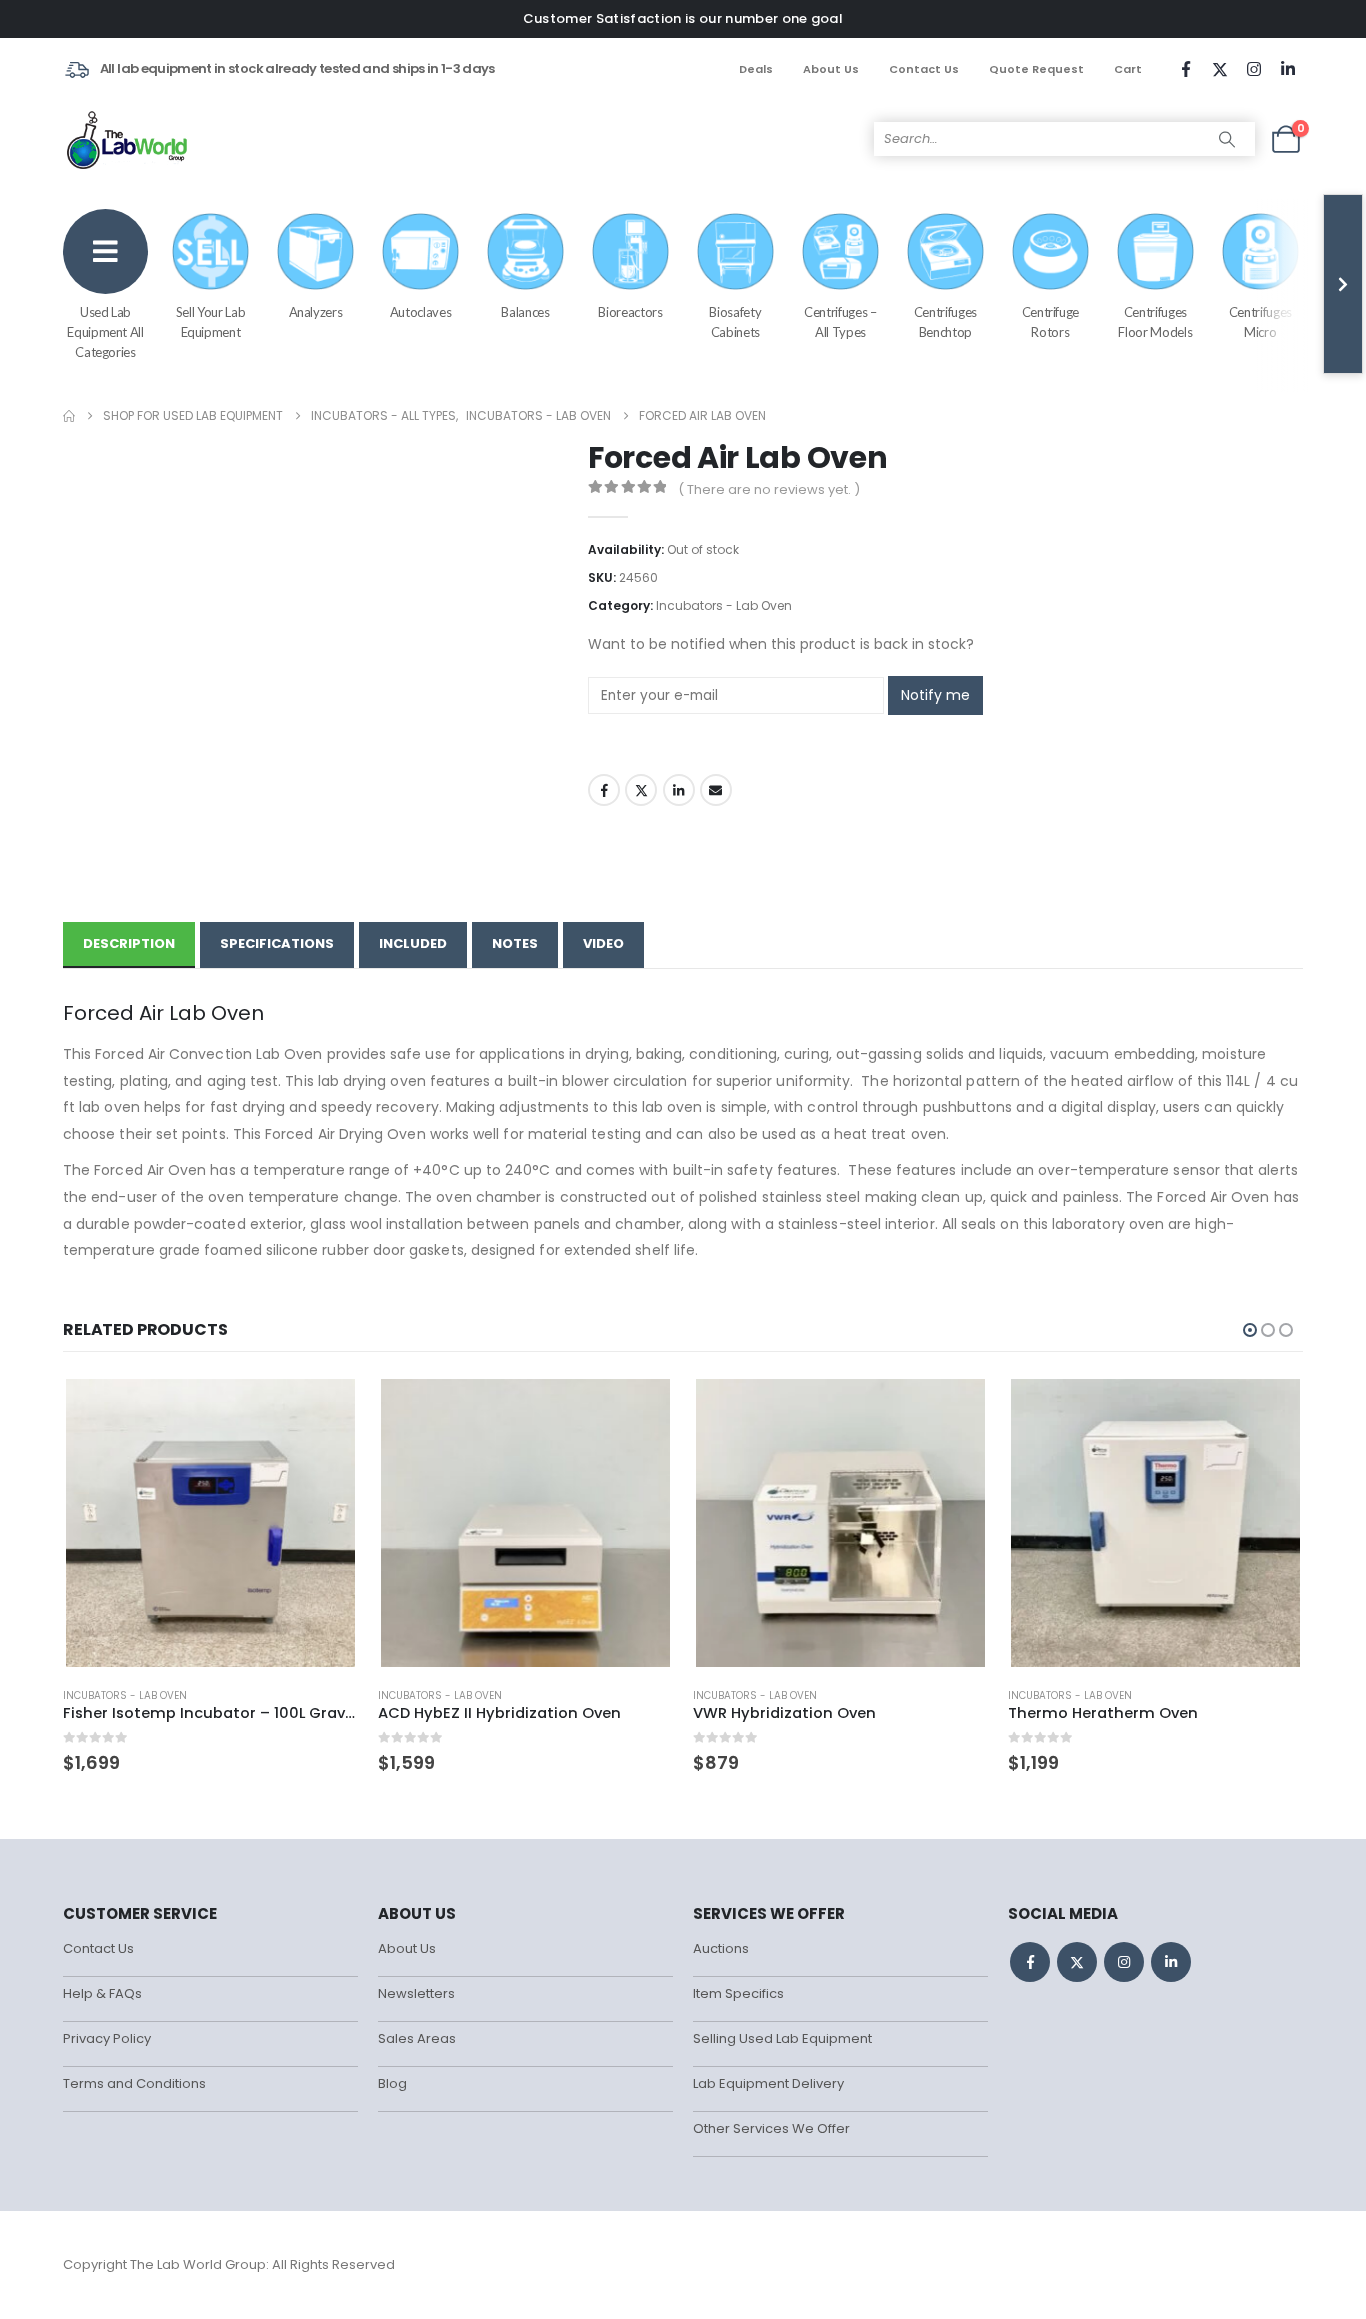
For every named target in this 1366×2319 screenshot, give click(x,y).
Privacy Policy (107, 2038)
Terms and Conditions (134, 2083)
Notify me (935, 695)
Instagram (1124, 1962)
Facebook (604, 790)
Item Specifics (738, 1993)
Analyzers (316, 312)
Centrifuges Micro (1260, 322)
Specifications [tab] (277, 943)
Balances (525, 312)
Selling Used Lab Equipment (782, 2038)
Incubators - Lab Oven (724, 605)
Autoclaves (421, 312)
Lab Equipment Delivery (768, 2083)
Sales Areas (417, 2038)
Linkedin (1171, 1962)
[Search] (1227, 139)
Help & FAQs (102, 1993)
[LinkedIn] (1288, 69)
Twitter (641, 790)
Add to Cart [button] (325, 1409)
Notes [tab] (515, 943)
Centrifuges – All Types (840, 322)
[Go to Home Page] (69, 416)
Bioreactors (630, 312)
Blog (392, 2083)
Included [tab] (413, 943)
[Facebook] (1186, 69)
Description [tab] (129, 943)
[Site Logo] (128, 139)
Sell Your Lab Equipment (210, 322)
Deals (756, 69)
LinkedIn (679, 790)
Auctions (721, 1948)
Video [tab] (603, 943)
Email (716, 790)
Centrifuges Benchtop (945, 322)
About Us (831, 69)
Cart (1128, 69)
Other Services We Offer (771, 2128)
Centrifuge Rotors (1051, 322)
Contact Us (924, 69)
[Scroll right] (1343, 284)
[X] (1220, 69)
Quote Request (1036, 69)
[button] (1250, 1330)
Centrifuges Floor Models (1155, 322)
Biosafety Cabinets (735, 322)
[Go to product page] (210, 1523)
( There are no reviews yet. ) (769, 489)
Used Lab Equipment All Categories (105, 332)
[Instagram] (1254, 69)
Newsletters (416, 1993)
